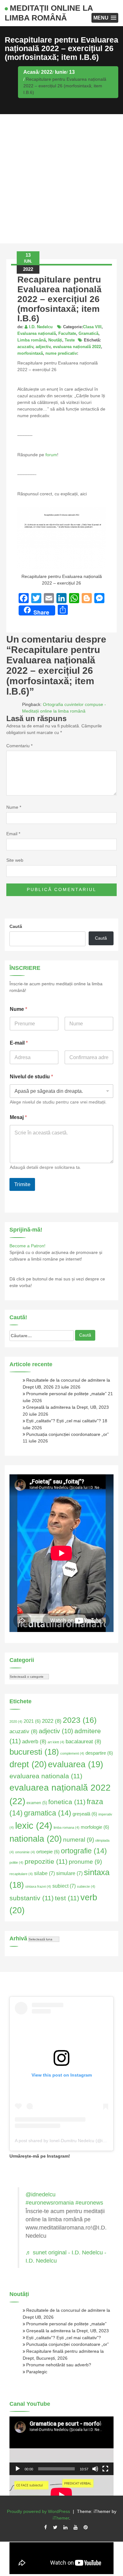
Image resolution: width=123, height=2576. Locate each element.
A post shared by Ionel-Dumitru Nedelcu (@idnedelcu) (69, 2141)
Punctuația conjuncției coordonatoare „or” (67, 1434)
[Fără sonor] (95, 2469)
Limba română (32, 340)
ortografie (84, 1851)
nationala (36, 1839)
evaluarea (76, 1764)
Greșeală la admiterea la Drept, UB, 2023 (67, 1407)
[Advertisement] (61, 179)
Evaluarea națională (37, 333)
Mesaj (18, 1117)
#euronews (89, 2203)
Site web (15, 860)
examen (37, 1803)
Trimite (22, 1184)
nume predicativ (61, 353)
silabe (44, 1873)
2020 (16, 1722)
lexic (34, 1825)
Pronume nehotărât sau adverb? (59, 2365)
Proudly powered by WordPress (38, 2511)
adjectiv (43, 347)
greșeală (85, 1814)
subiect (64, 1886)
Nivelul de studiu (31, 1077)
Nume (14, 807)
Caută (16, 926)
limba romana (67, 1827)
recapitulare (21, 1874)
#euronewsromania (50, 2203)
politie (16, 1862)
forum (51, 455)
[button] (105, 18)
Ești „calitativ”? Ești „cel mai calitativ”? (64, 1421)
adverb (34, 1741)
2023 (80, 1720)
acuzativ (25, 347)
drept (28, 1764)
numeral (79, 1840)
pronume (85, 1862)
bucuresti (34, 1752)
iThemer (61, 2518)
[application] (61, 2446)
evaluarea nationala (46, 1776)
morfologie (95, 1827)
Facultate (67, 333)
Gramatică (88, 333)
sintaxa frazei (38, 1886)
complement (72, 1753)
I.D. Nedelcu (41, 327)
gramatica (48, 1813)
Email (13, 834)
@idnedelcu (41, 2194)
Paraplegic (37, 2372)
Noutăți (55, 340)
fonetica (67, 1802)
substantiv (32, 1898)
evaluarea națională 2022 (77, 347)
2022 (52, 1721)
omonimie (25, 1852)
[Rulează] (18, 2469)
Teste (70, 340)
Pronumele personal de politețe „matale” (66, 1394)
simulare (69, 1873)
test (67, 1898)
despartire (99, 1753)
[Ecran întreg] (105, 2469)
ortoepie (48, 1852)
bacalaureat (83, 1741)
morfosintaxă (30, 353)
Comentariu (19, 746)
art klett (56, 1742)
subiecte (86, 1886)
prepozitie (46, 1861)
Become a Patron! (27, 1246)
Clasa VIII (92, 327)
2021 (32, 1721)
